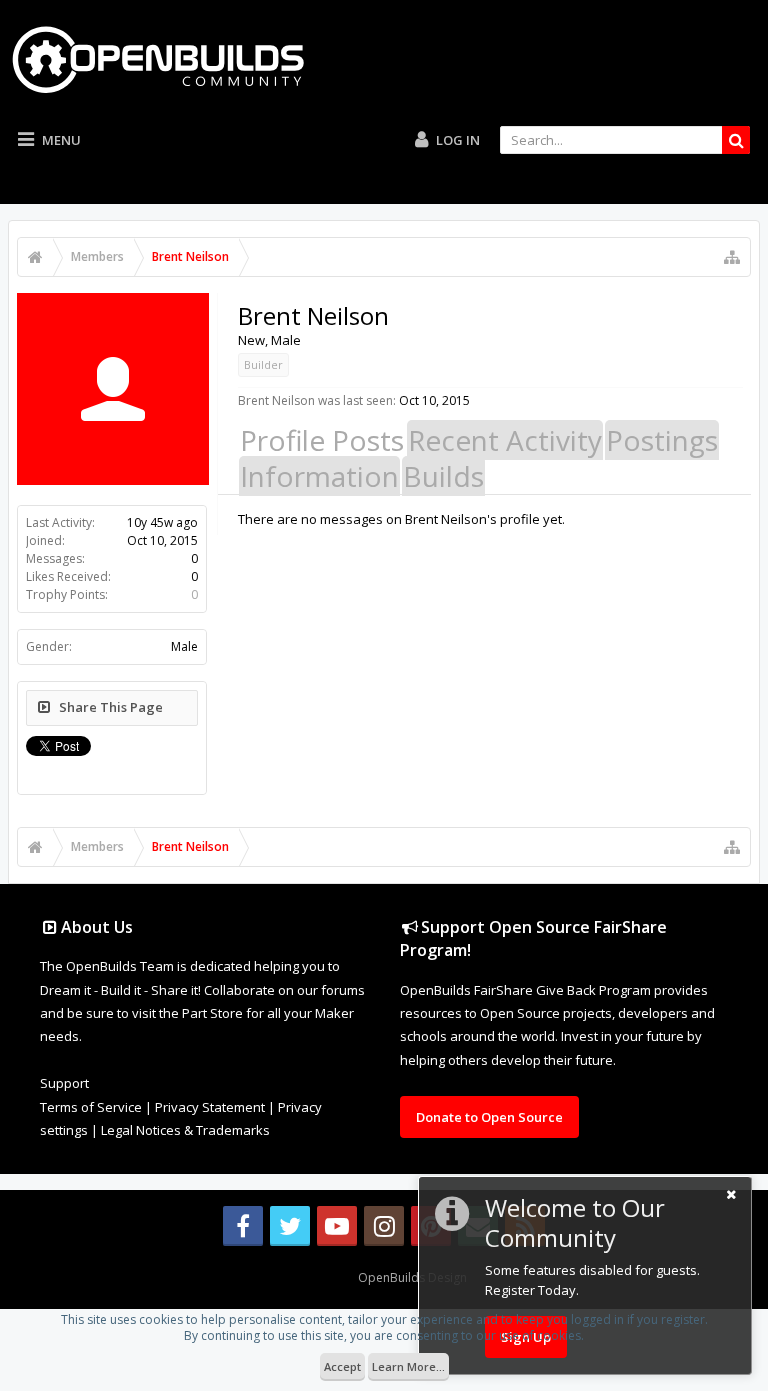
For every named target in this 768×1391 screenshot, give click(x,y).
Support (64, 1083)
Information (319, 476)
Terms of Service (91, 1107)
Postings (662, 440)
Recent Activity (505, 440)
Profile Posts (322, 440)
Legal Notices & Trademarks (185, 1130)
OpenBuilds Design (412, 1277)
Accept (342, 1366)
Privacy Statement (210, 1107)
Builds (443, 476)
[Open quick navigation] (732, 257)
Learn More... (408, 1366)
